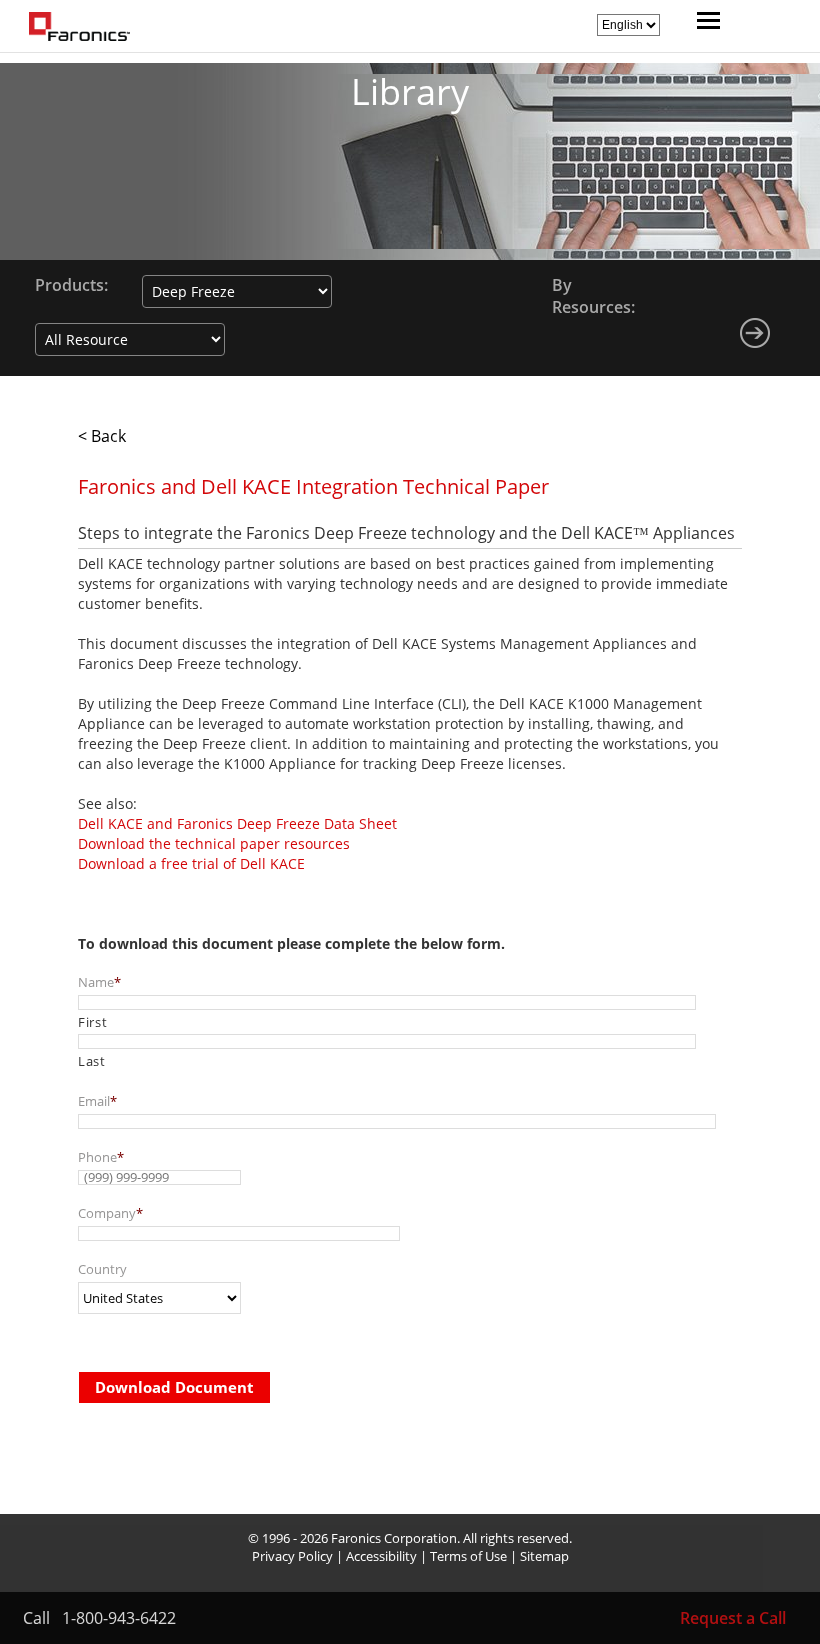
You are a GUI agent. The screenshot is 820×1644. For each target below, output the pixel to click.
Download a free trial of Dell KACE (191, 863)
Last (92, 1061)
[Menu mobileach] (703, 23)
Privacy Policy (292, 1556)
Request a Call (733, 1618)
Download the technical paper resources (214, 843)
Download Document (174, 1387)
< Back (102, 436)
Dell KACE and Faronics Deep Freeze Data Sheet (237, 823)
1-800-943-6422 (119, 1618)
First (92, 1022)
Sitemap (544, 1556)
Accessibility (381, 1556)
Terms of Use (468, 1556)
